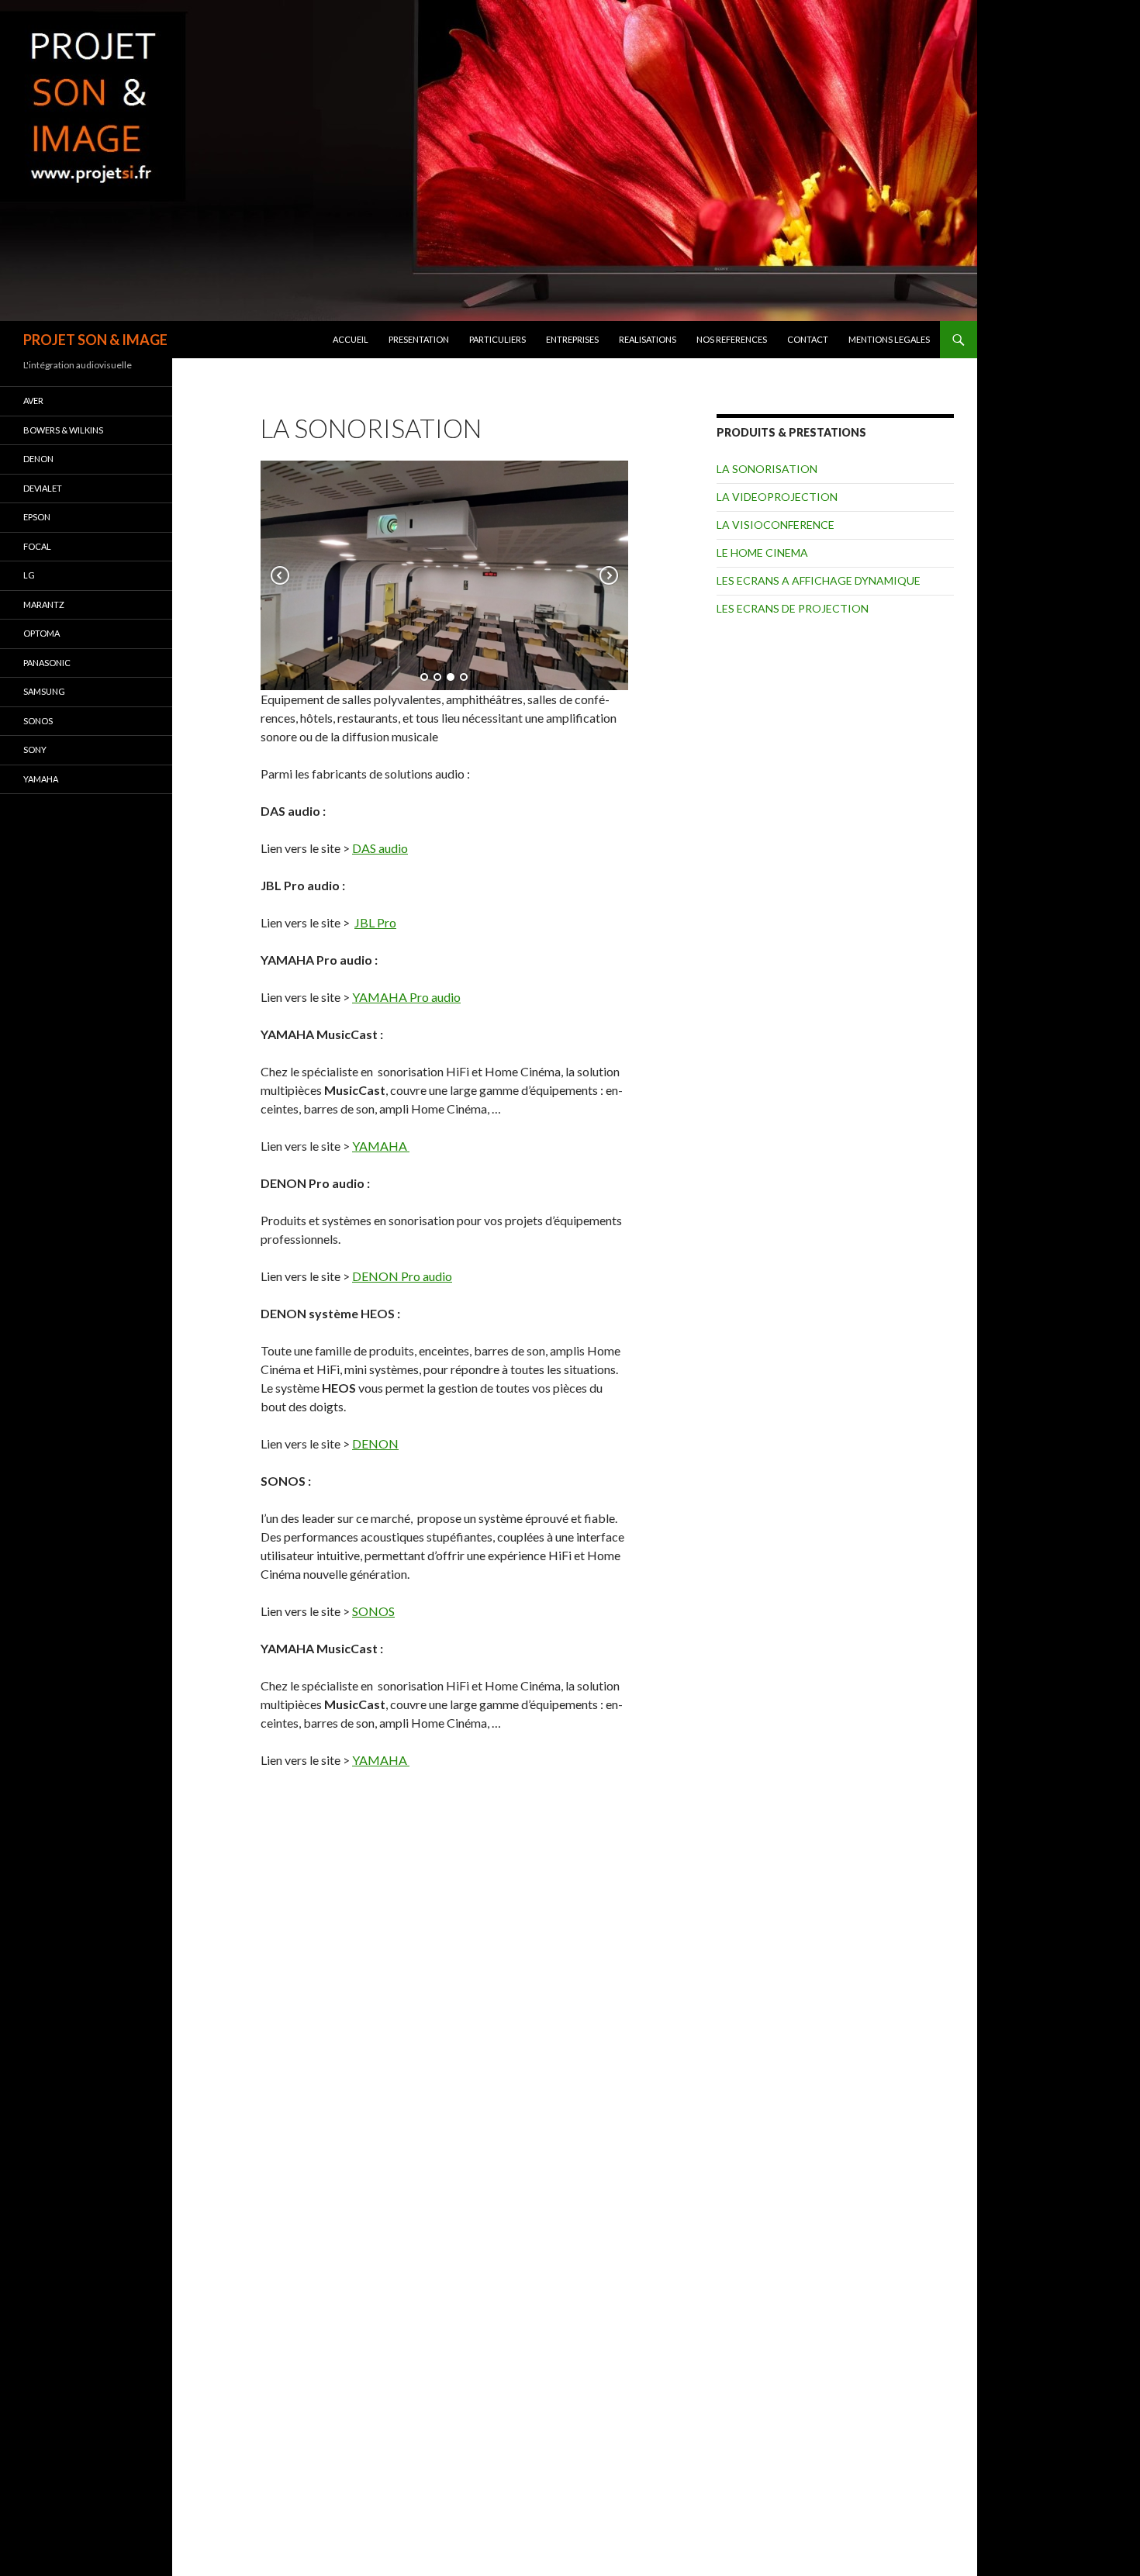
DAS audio (380, 848)
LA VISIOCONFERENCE (776, 525)
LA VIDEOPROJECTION (777, 497)
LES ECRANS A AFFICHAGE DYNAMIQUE (819, 580)
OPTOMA (41, 633)
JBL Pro (375, 922)
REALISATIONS (648, 339)
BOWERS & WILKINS (63, 430)
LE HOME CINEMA (762, 552)
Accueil (351, 339)
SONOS (373, 1611)
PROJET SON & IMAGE (95, 340)
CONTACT (808, 339)
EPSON (37, 517)
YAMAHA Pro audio (406, 997)
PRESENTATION (419, 339)
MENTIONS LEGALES (889, 339)
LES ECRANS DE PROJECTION (793, 608)
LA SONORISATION (767, 469)
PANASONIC (47, 663)
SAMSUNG (44, 691)
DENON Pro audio (402, 1276)
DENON (375, 1443)
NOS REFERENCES (732, 339)
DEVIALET (43, 488)
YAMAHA (381, 1146)
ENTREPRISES (572, 339)
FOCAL (37, 546)
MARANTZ (44, 604)
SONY (35, 749)
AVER (33, 401)
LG (29, 575)
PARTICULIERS (497, 339)
